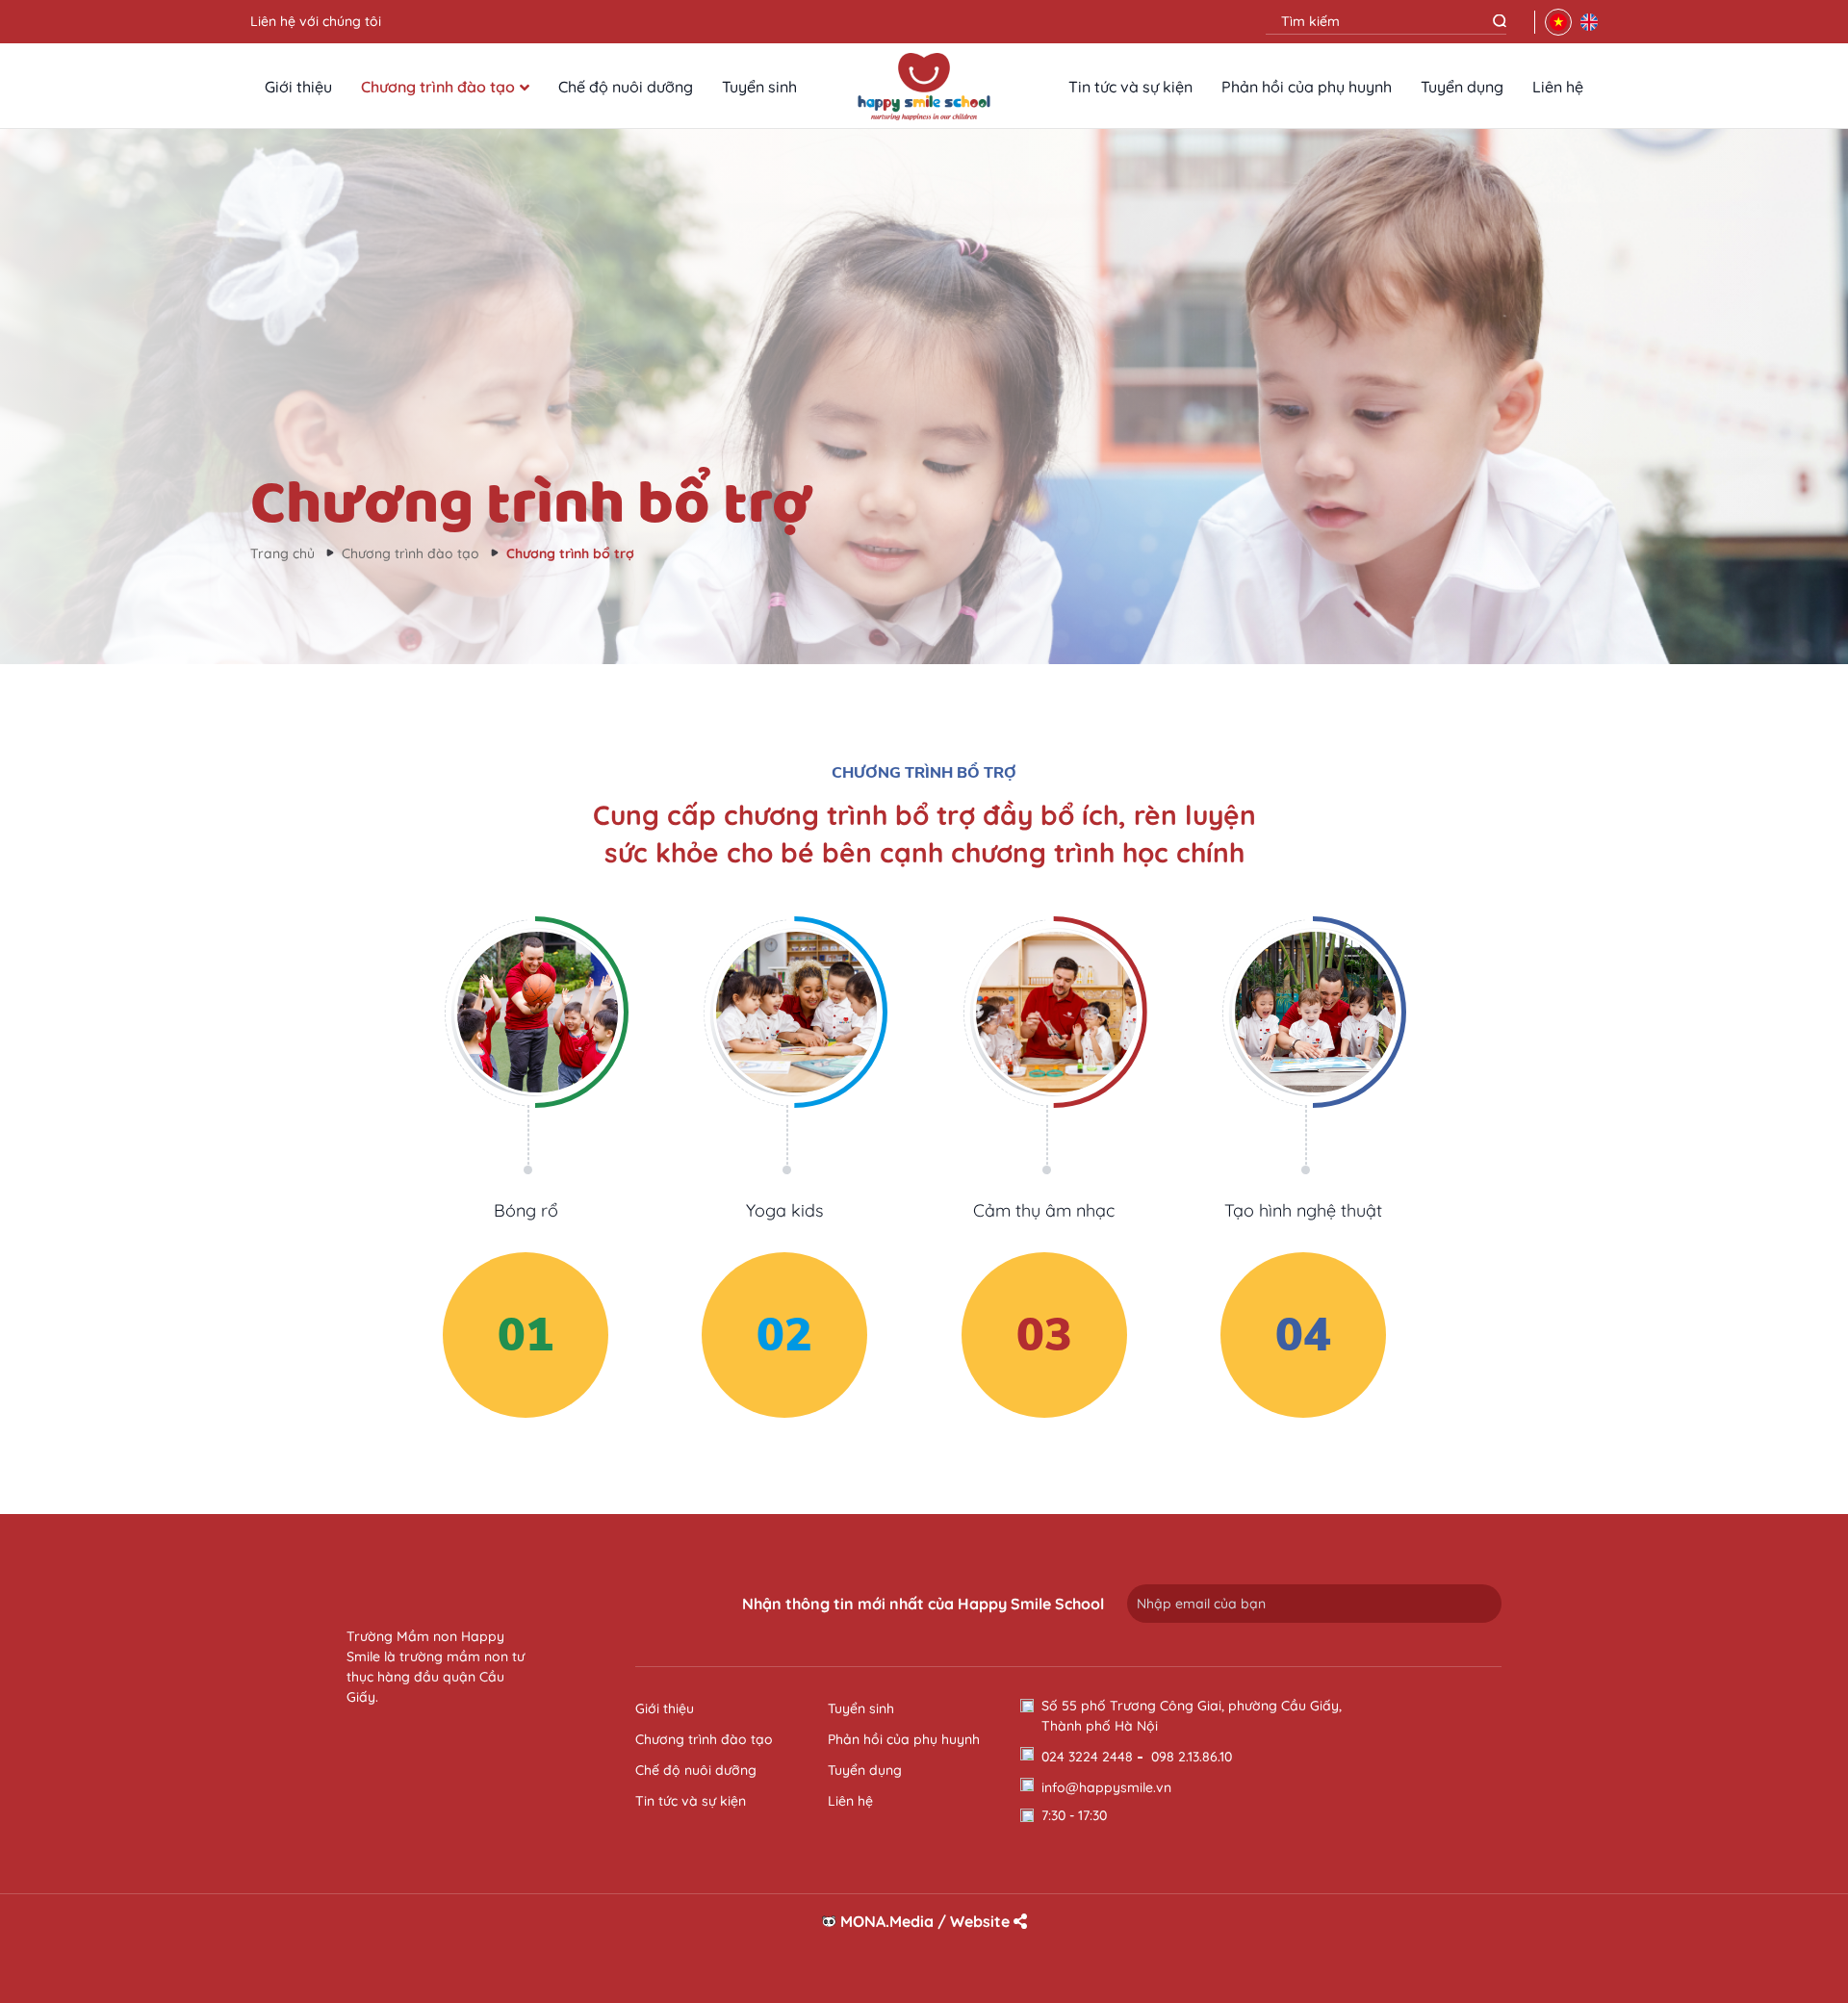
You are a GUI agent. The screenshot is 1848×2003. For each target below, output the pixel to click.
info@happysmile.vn (1106, 1787)
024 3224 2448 (1087, 1757)
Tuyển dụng (1462, 87)
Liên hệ (1558, 87)
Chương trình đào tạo (438, 87)
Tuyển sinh (759, 87)
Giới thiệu (298, 87)
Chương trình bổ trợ (570, 553)
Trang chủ (282, 553)
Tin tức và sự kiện (1130, 87)
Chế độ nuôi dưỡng (626, 87)
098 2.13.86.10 (1192, 1757)
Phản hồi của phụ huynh (1307, 87)
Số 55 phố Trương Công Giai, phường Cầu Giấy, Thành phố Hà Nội (1192, 1716)
